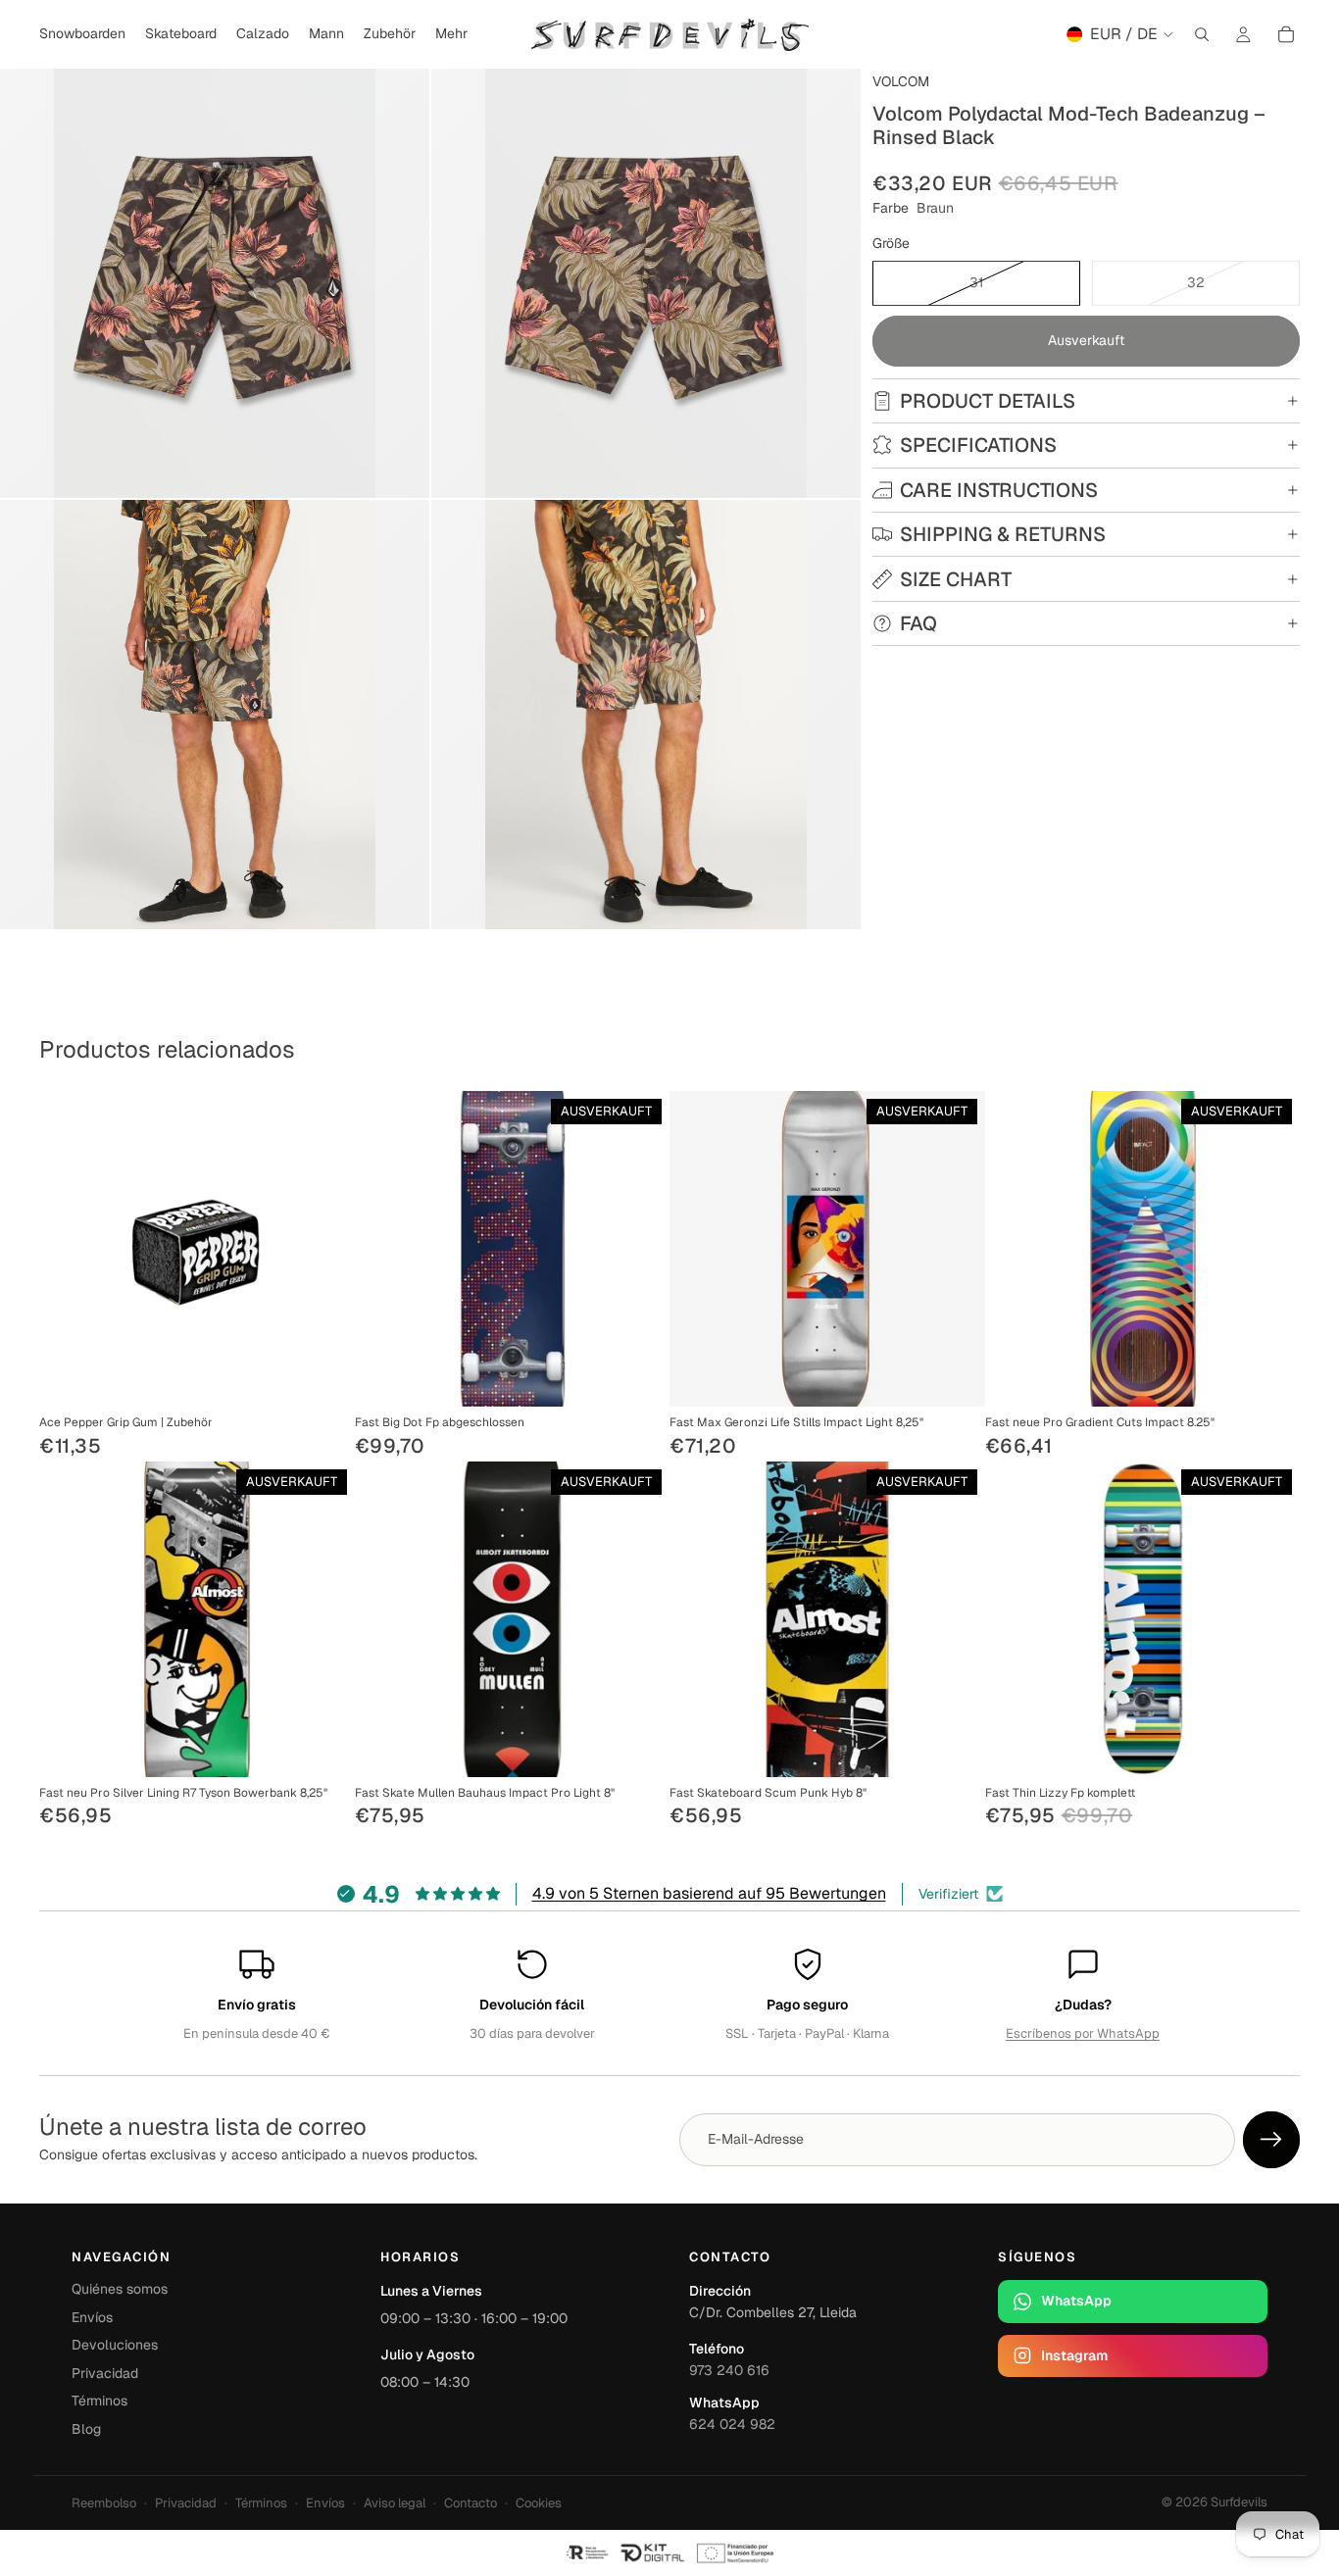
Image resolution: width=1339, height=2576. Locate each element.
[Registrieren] (1271, 2140)
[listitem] (451, 34)
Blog (86, 2429)
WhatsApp (1076, 2301)
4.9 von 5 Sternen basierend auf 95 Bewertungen (709, 1893)
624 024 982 (732, 2424)
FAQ (918, 623)
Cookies (539, 2503)
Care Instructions (999, 490)
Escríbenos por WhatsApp (1083, 2033)
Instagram (1074, 2355)
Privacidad (105, 2373)
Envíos (92, 2317)
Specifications (978, 445)
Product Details (988, 401)
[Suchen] (1202, 34)
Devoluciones (115, 2345)
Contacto (471, 2503)
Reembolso (104, 2503)
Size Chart (956, 579)
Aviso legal (395, 2503)
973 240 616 (729, 2370)
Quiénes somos (120, 2289)
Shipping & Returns (1003, 534)
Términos (99, 2401)
